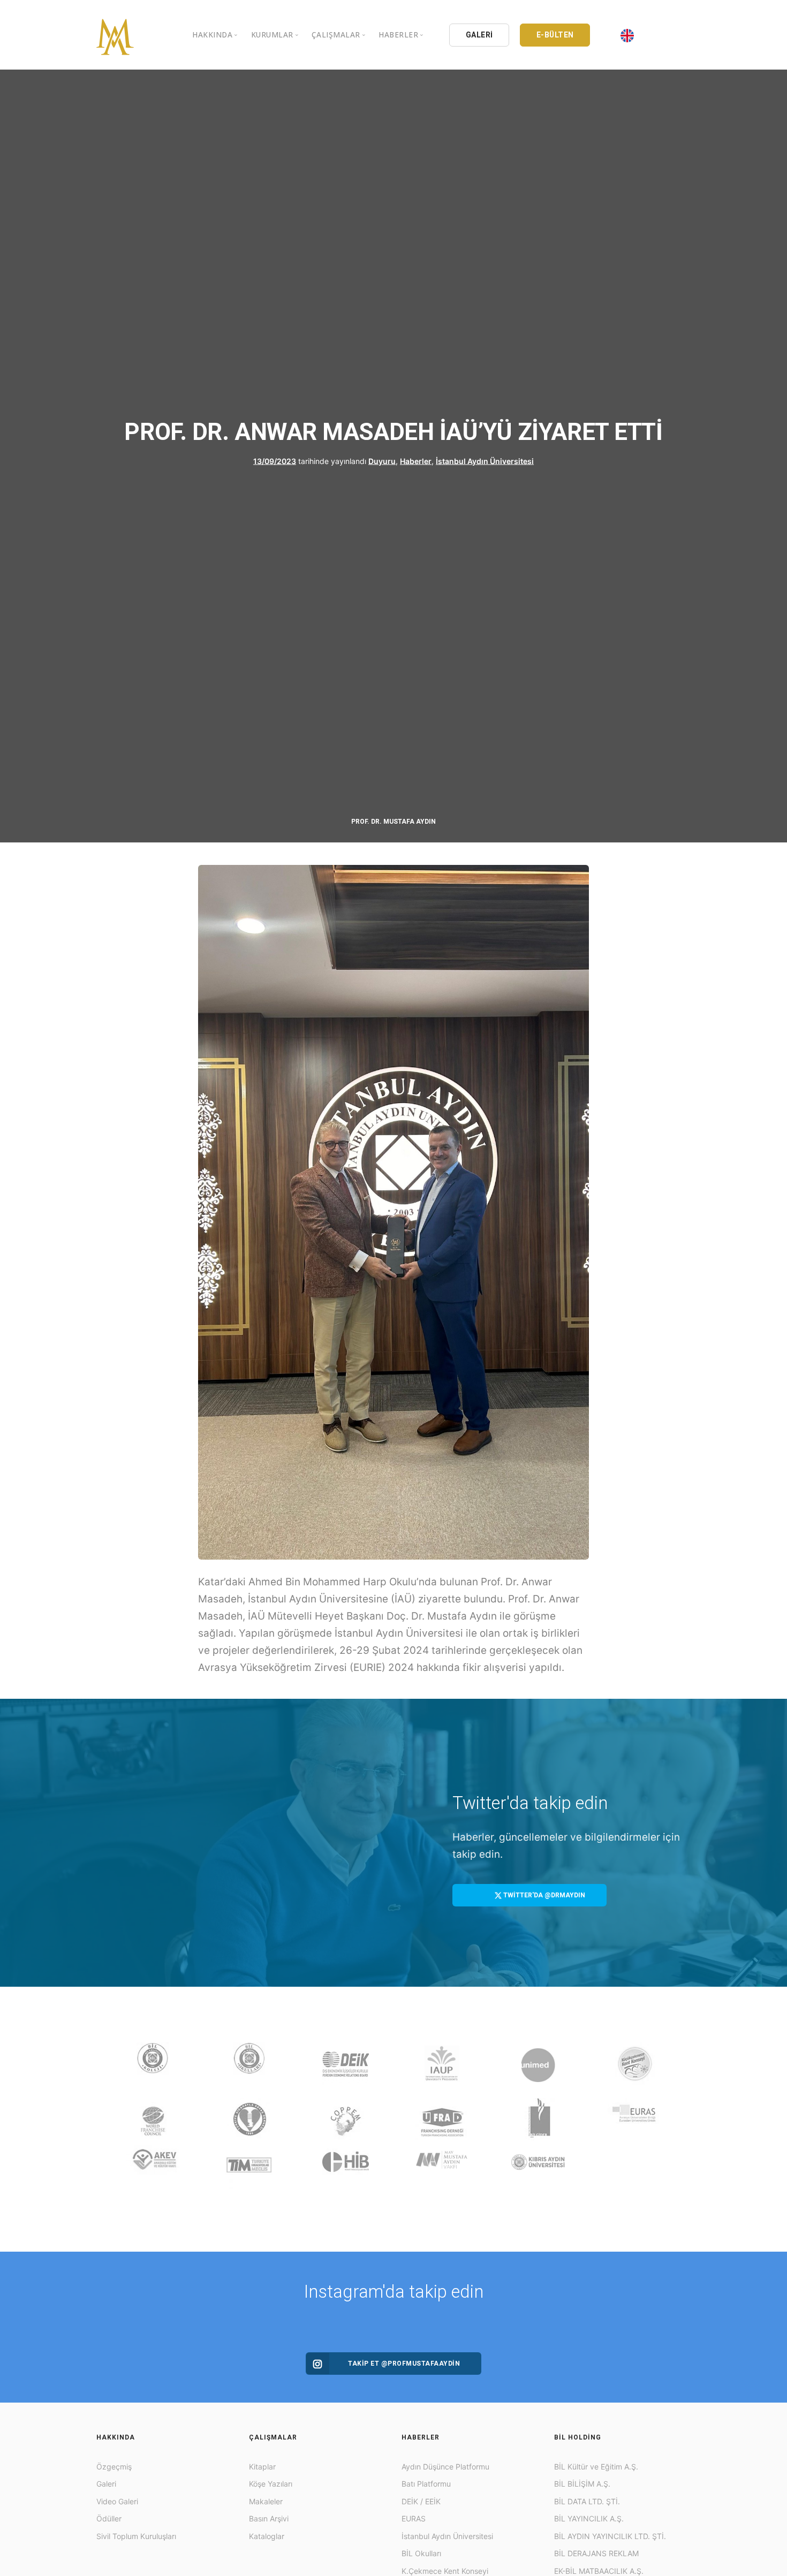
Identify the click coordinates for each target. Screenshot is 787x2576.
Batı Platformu (426, 2484)
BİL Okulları (421, 2553)
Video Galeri (117, 2501)
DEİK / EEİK (421, 2501)
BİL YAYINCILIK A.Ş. (589, 2518)
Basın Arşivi (269, 2518)
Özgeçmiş (114, 2467)
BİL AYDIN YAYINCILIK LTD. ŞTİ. (610, 2536)
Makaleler (266, 2501)
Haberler (416, 461)
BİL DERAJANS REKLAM (596, 2553)
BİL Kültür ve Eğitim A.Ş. (596, 2467)
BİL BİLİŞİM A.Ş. (582, 2484)
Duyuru (382, 461)
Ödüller (109, 2518)
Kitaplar (262, 2467)
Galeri (106, 2484)
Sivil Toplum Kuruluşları (136, 2536)
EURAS (414, 2518)
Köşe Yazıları (271, 2484)
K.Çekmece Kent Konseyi (445, 2571)
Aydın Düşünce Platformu (445, 2467)
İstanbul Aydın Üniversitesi (485, 461)
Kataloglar (267, 2536)
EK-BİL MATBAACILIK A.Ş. (599, 2571)
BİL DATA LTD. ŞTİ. (587, 2501)
